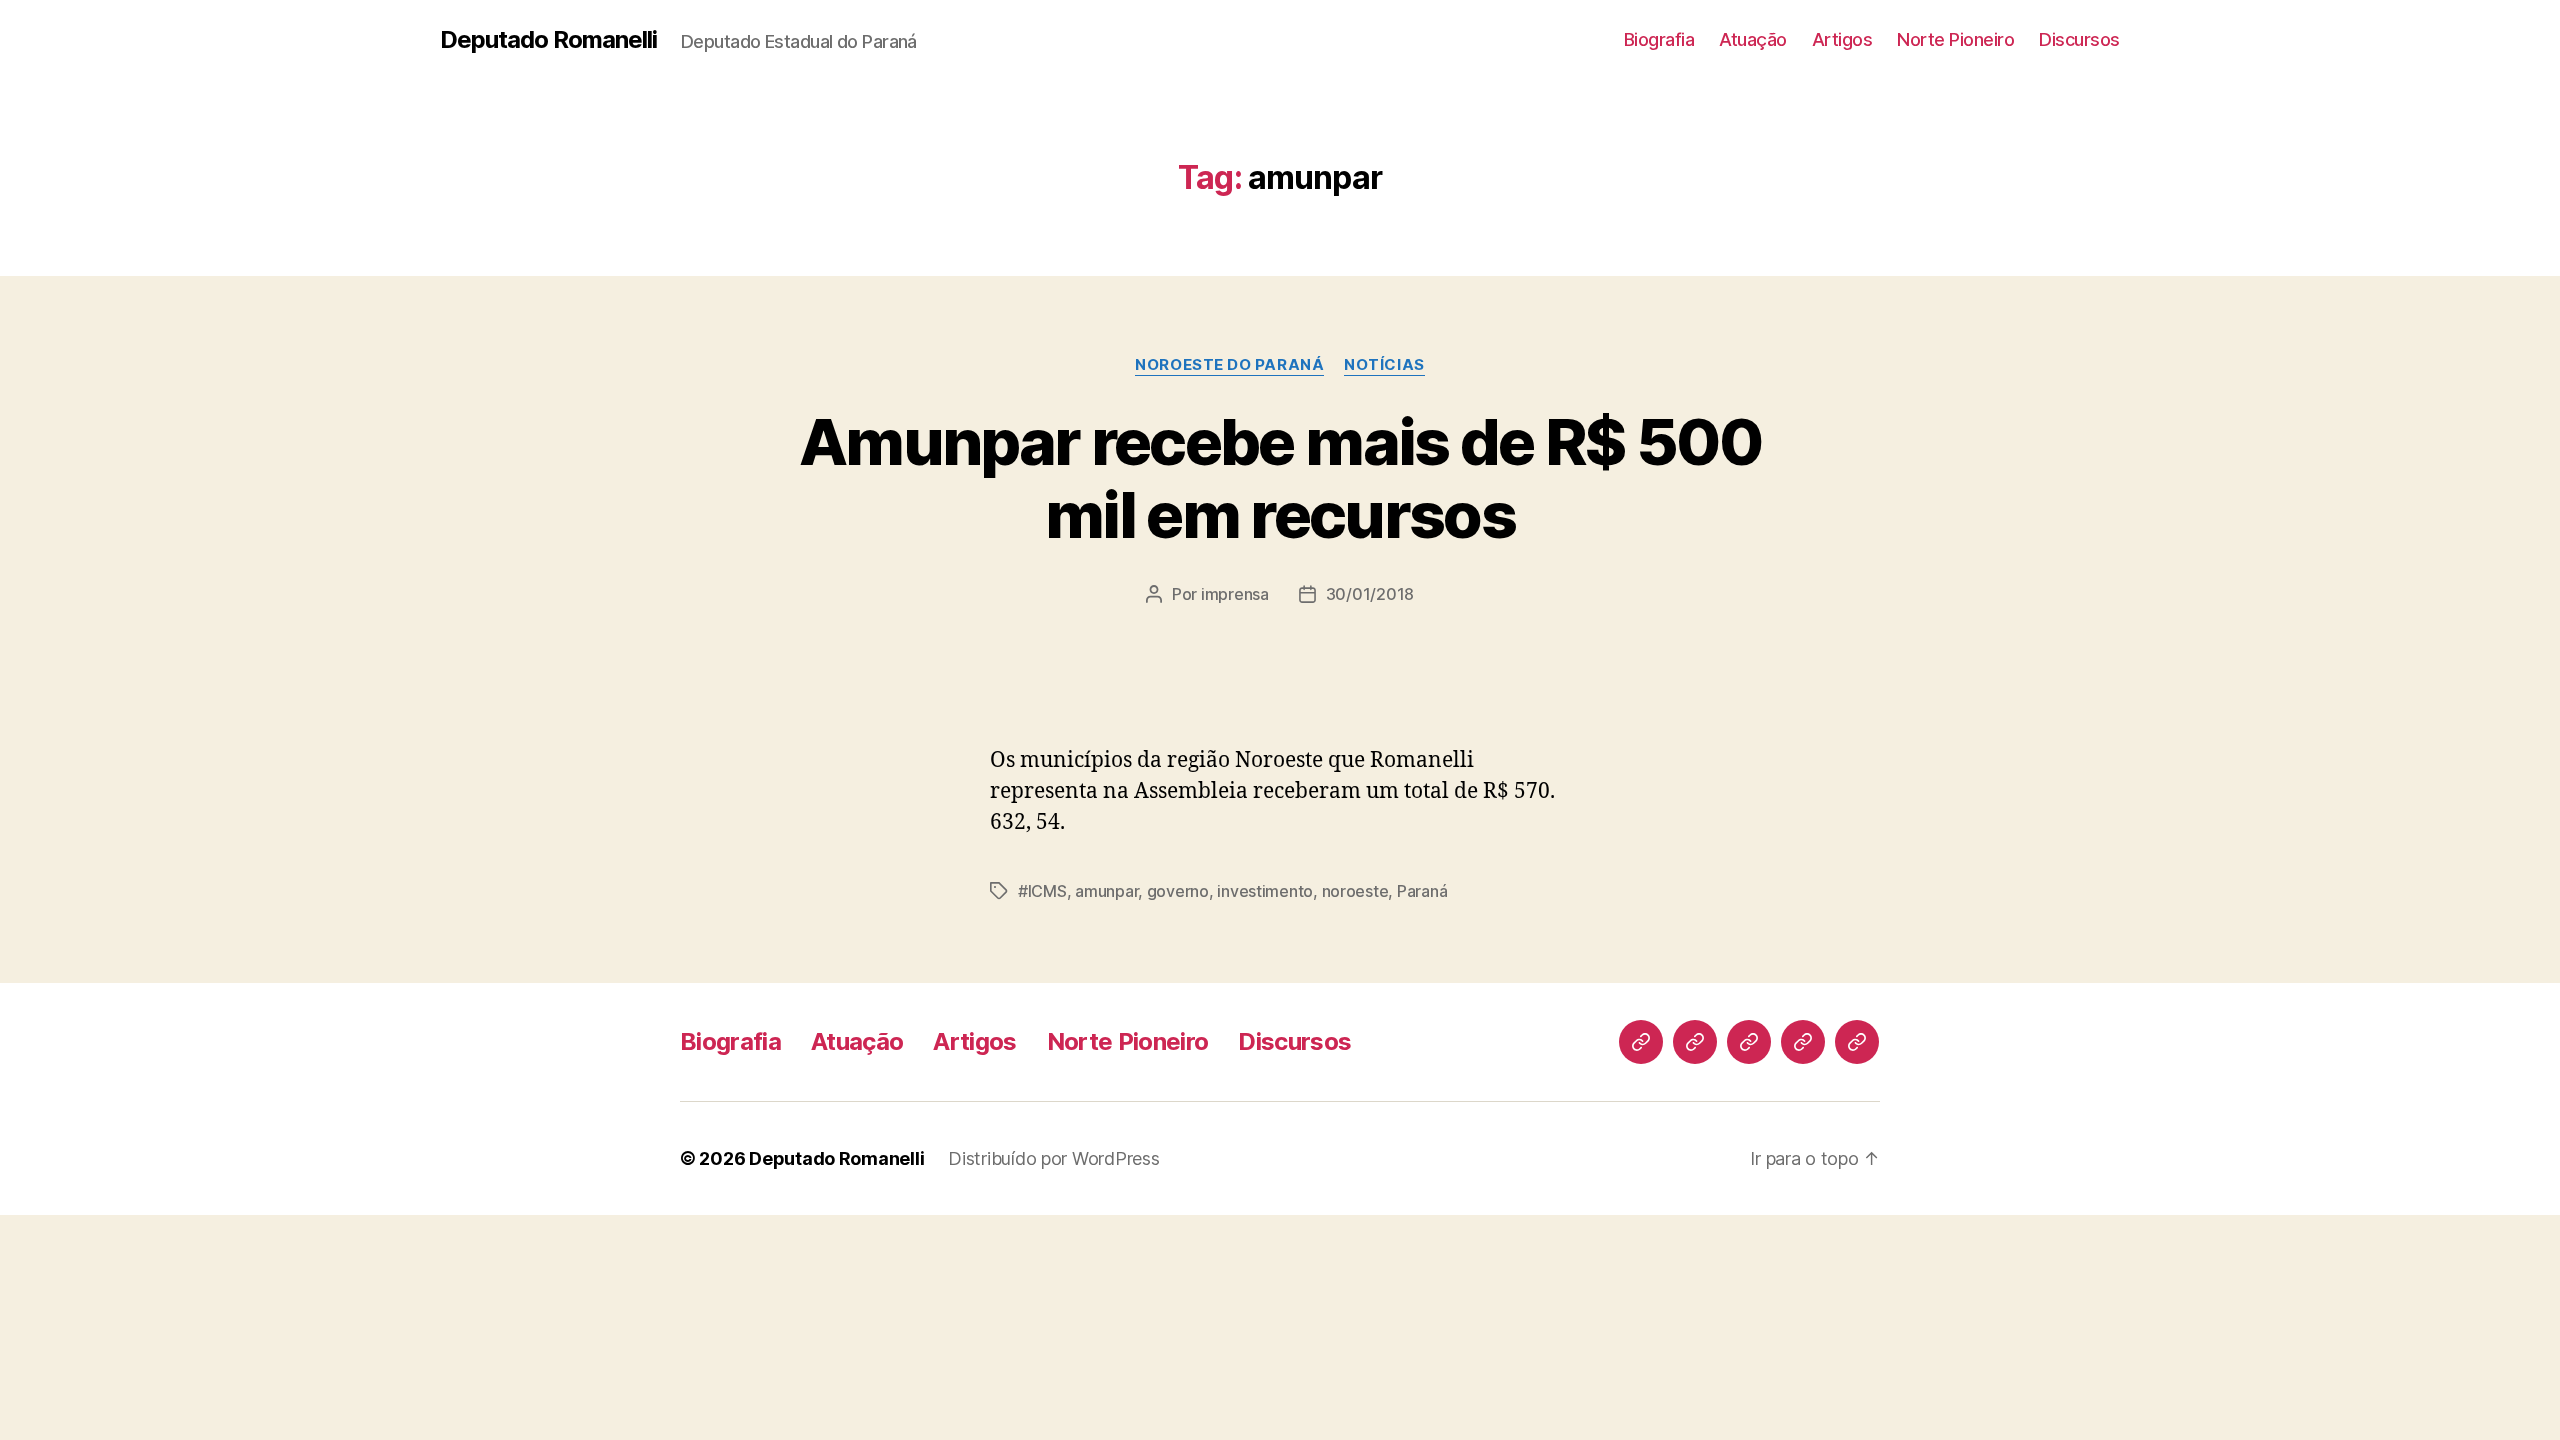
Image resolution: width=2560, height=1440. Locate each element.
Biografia (1659, 39)
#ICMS (1042, 891)
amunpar (1106, 891)
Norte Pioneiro (1955, 39)
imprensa (1235, 594)
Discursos (2079, 39)
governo (1178, 891)
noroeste (1355, 891)
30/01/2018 (1370, 594)
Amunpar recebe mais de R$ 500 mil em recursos (1280, 478)
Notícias (1384, 365)
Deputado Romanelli (548, 40)
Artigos (1842, 39)
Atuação (1753, 39)
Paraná (1422, 891)
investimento (1265, 891)
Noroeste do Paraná (1229, 365)
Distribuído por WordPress (1053, 1158)
